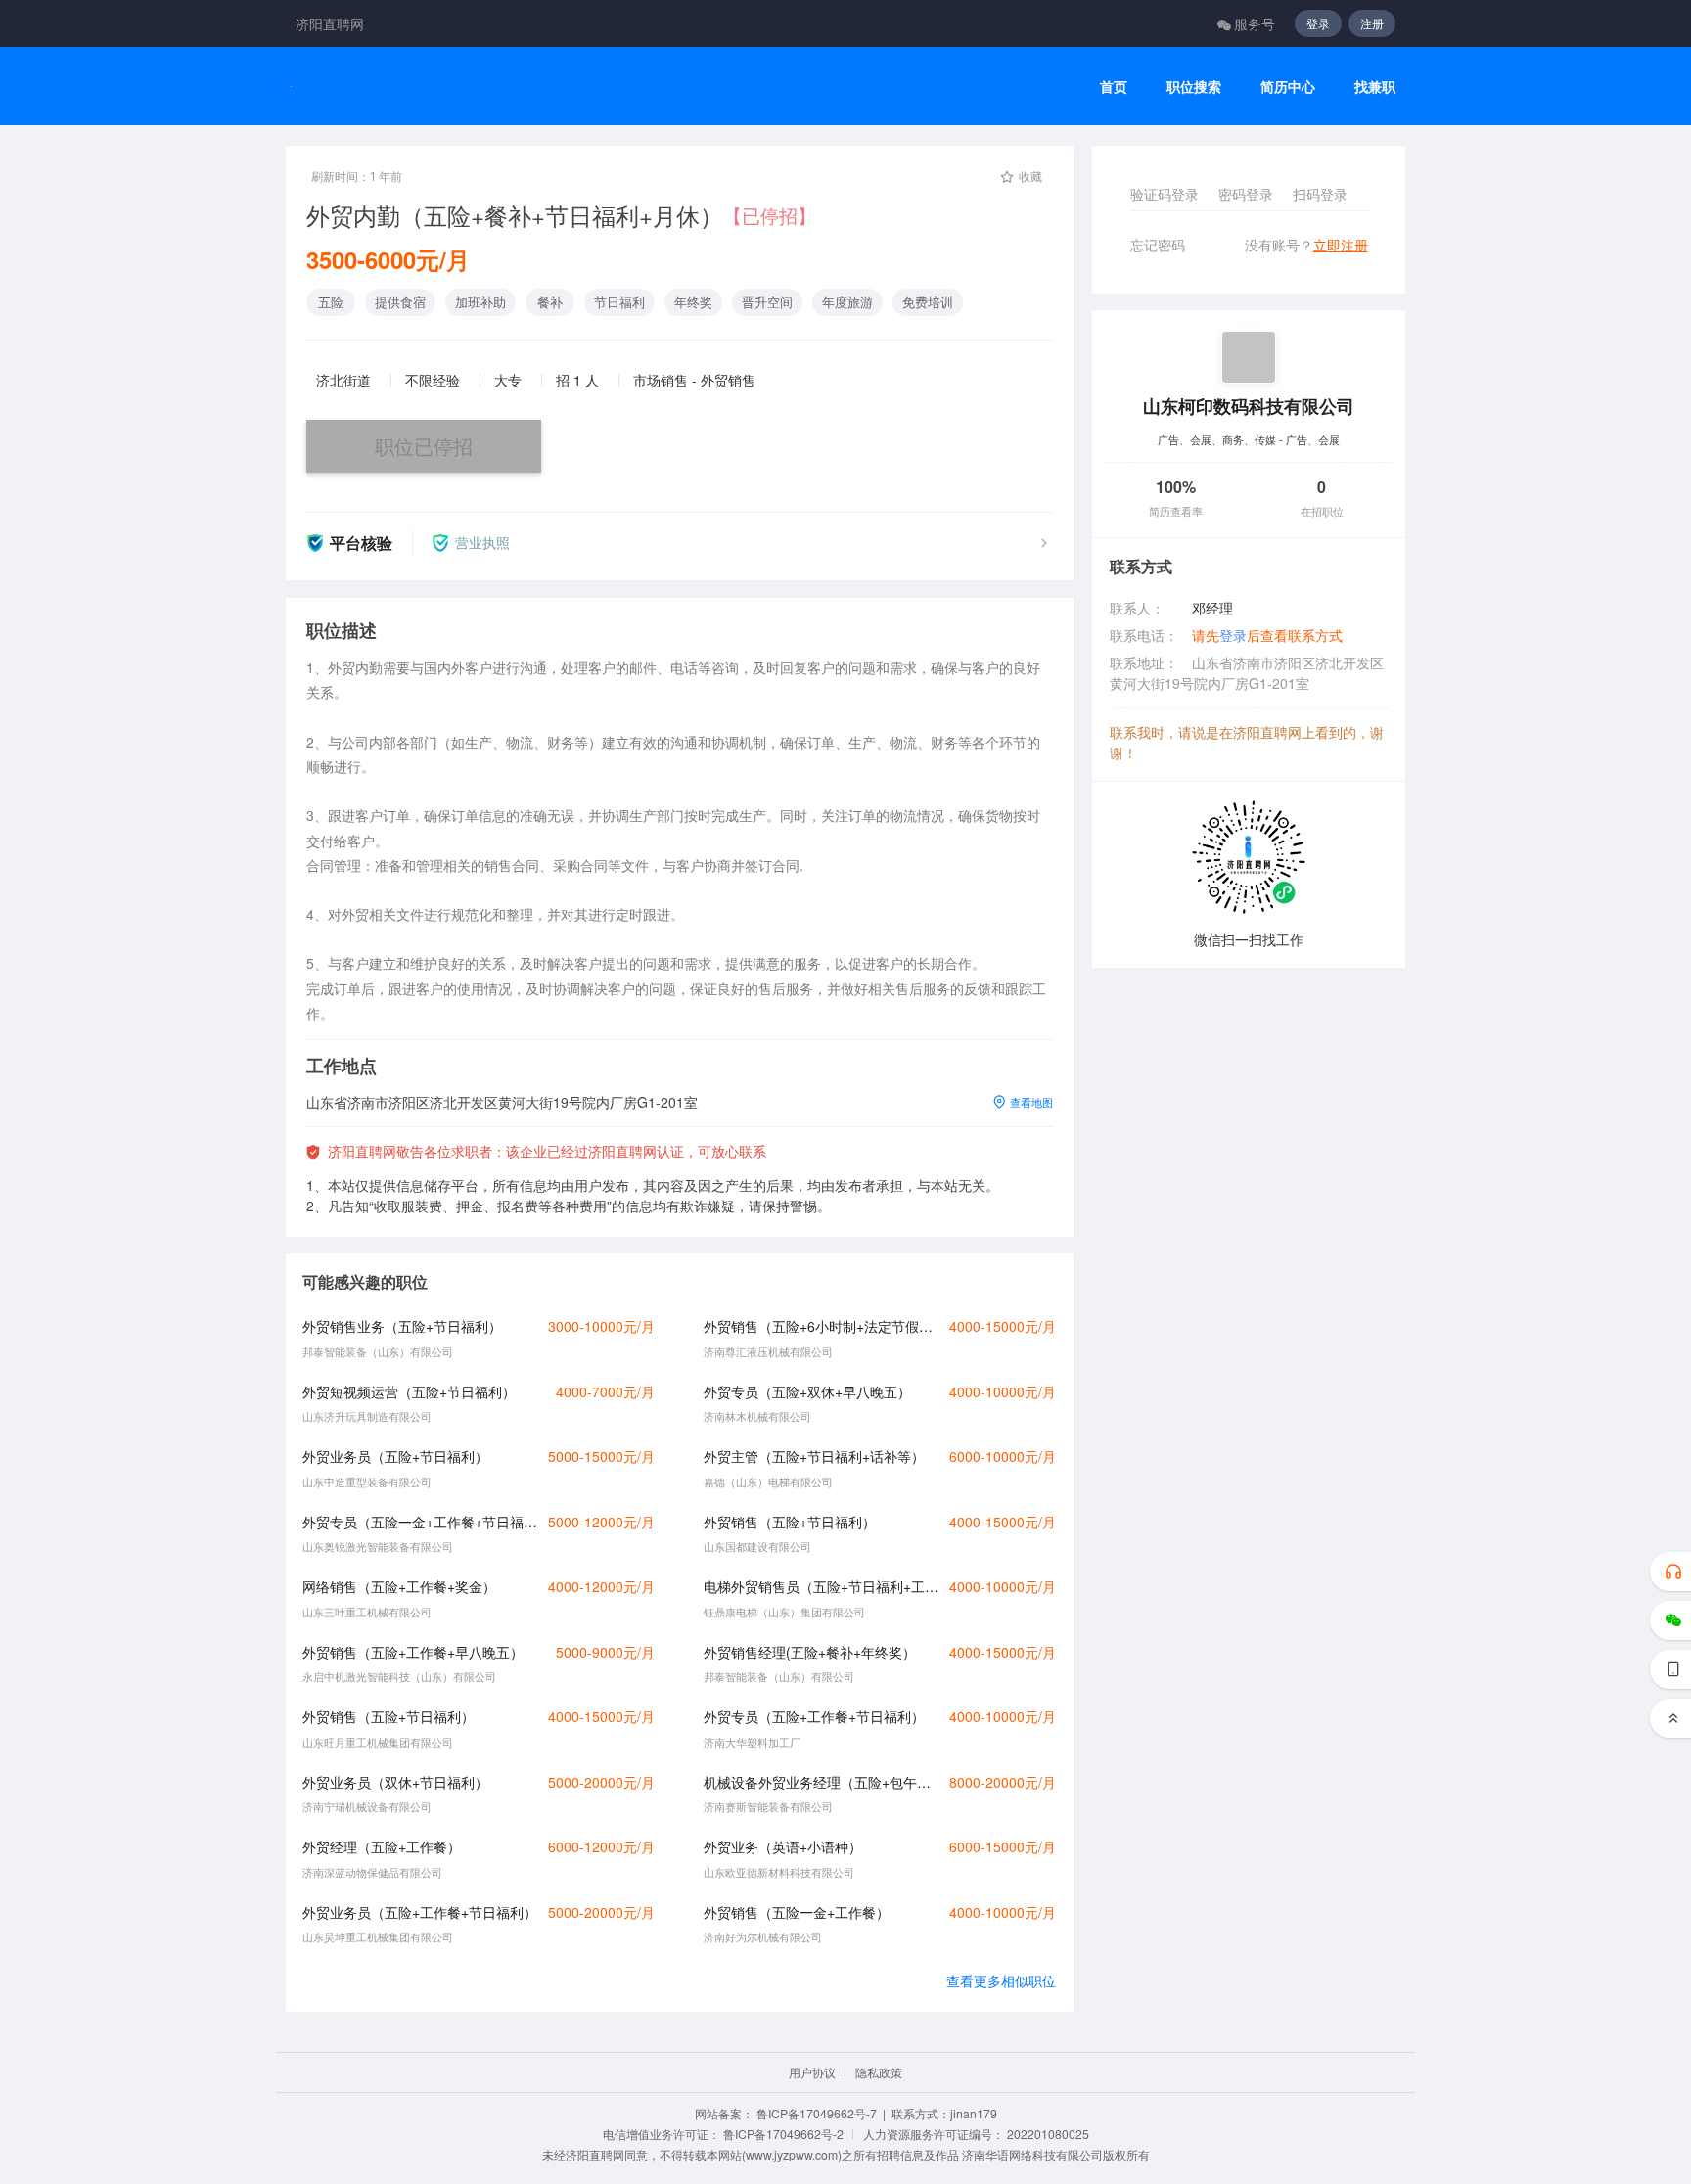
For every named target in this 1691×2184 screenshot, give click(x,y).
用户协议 (812, 2072)
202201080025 (1048, 2134)
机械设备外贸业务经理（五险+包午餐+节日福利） (821, 1782)
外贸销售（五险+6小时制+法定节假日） (821, 1326)
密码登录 (1246, 194)
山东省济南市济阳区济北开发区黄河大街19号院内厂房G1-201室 (1247, 673)
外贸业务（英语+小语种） (783, 1846)
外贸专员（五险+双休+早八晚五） (807, 1391)
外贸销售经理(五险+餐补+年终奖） (810, 1652)
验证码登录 (1165, 194)
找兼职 (1375, 87)
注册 (1372, 23)
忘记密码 (1158, 245)
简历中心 (1288, 87)
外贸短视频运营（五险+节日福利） (409, 1391)
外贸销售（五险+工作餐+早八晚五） (413, 1652)
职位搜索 (1194, 87)
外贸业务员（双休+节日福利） (395, 1782)
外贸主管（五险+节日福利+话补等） (814, 1456)
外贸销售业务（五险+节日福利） (402, 1326)
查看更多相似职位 (1001, 1980)
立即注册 (1341, 245)
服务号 (1255, 23)
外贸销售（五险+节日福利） (790, 1522)
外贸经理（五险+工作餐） (382, 1846)
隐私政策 (879, 2072)
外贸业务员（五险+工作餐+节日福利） (420, 1912)
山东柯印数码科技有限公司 (1249, 406)
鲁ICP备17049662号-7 (817, 2113)
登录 (1318, 23)
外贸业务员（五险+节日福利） (395, 1456)
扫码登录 (1320, 194)
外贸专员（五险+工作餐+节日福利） (814, 1716)
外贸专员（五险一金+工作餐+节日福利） (420, 1522)
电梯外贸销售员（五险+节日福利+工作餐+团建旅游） (821, 1586)
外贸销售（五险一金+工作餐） (797, 1912)
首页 (1114, 87)
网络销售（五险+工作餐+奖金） (399, 1586)
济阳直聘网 (330, 23)
